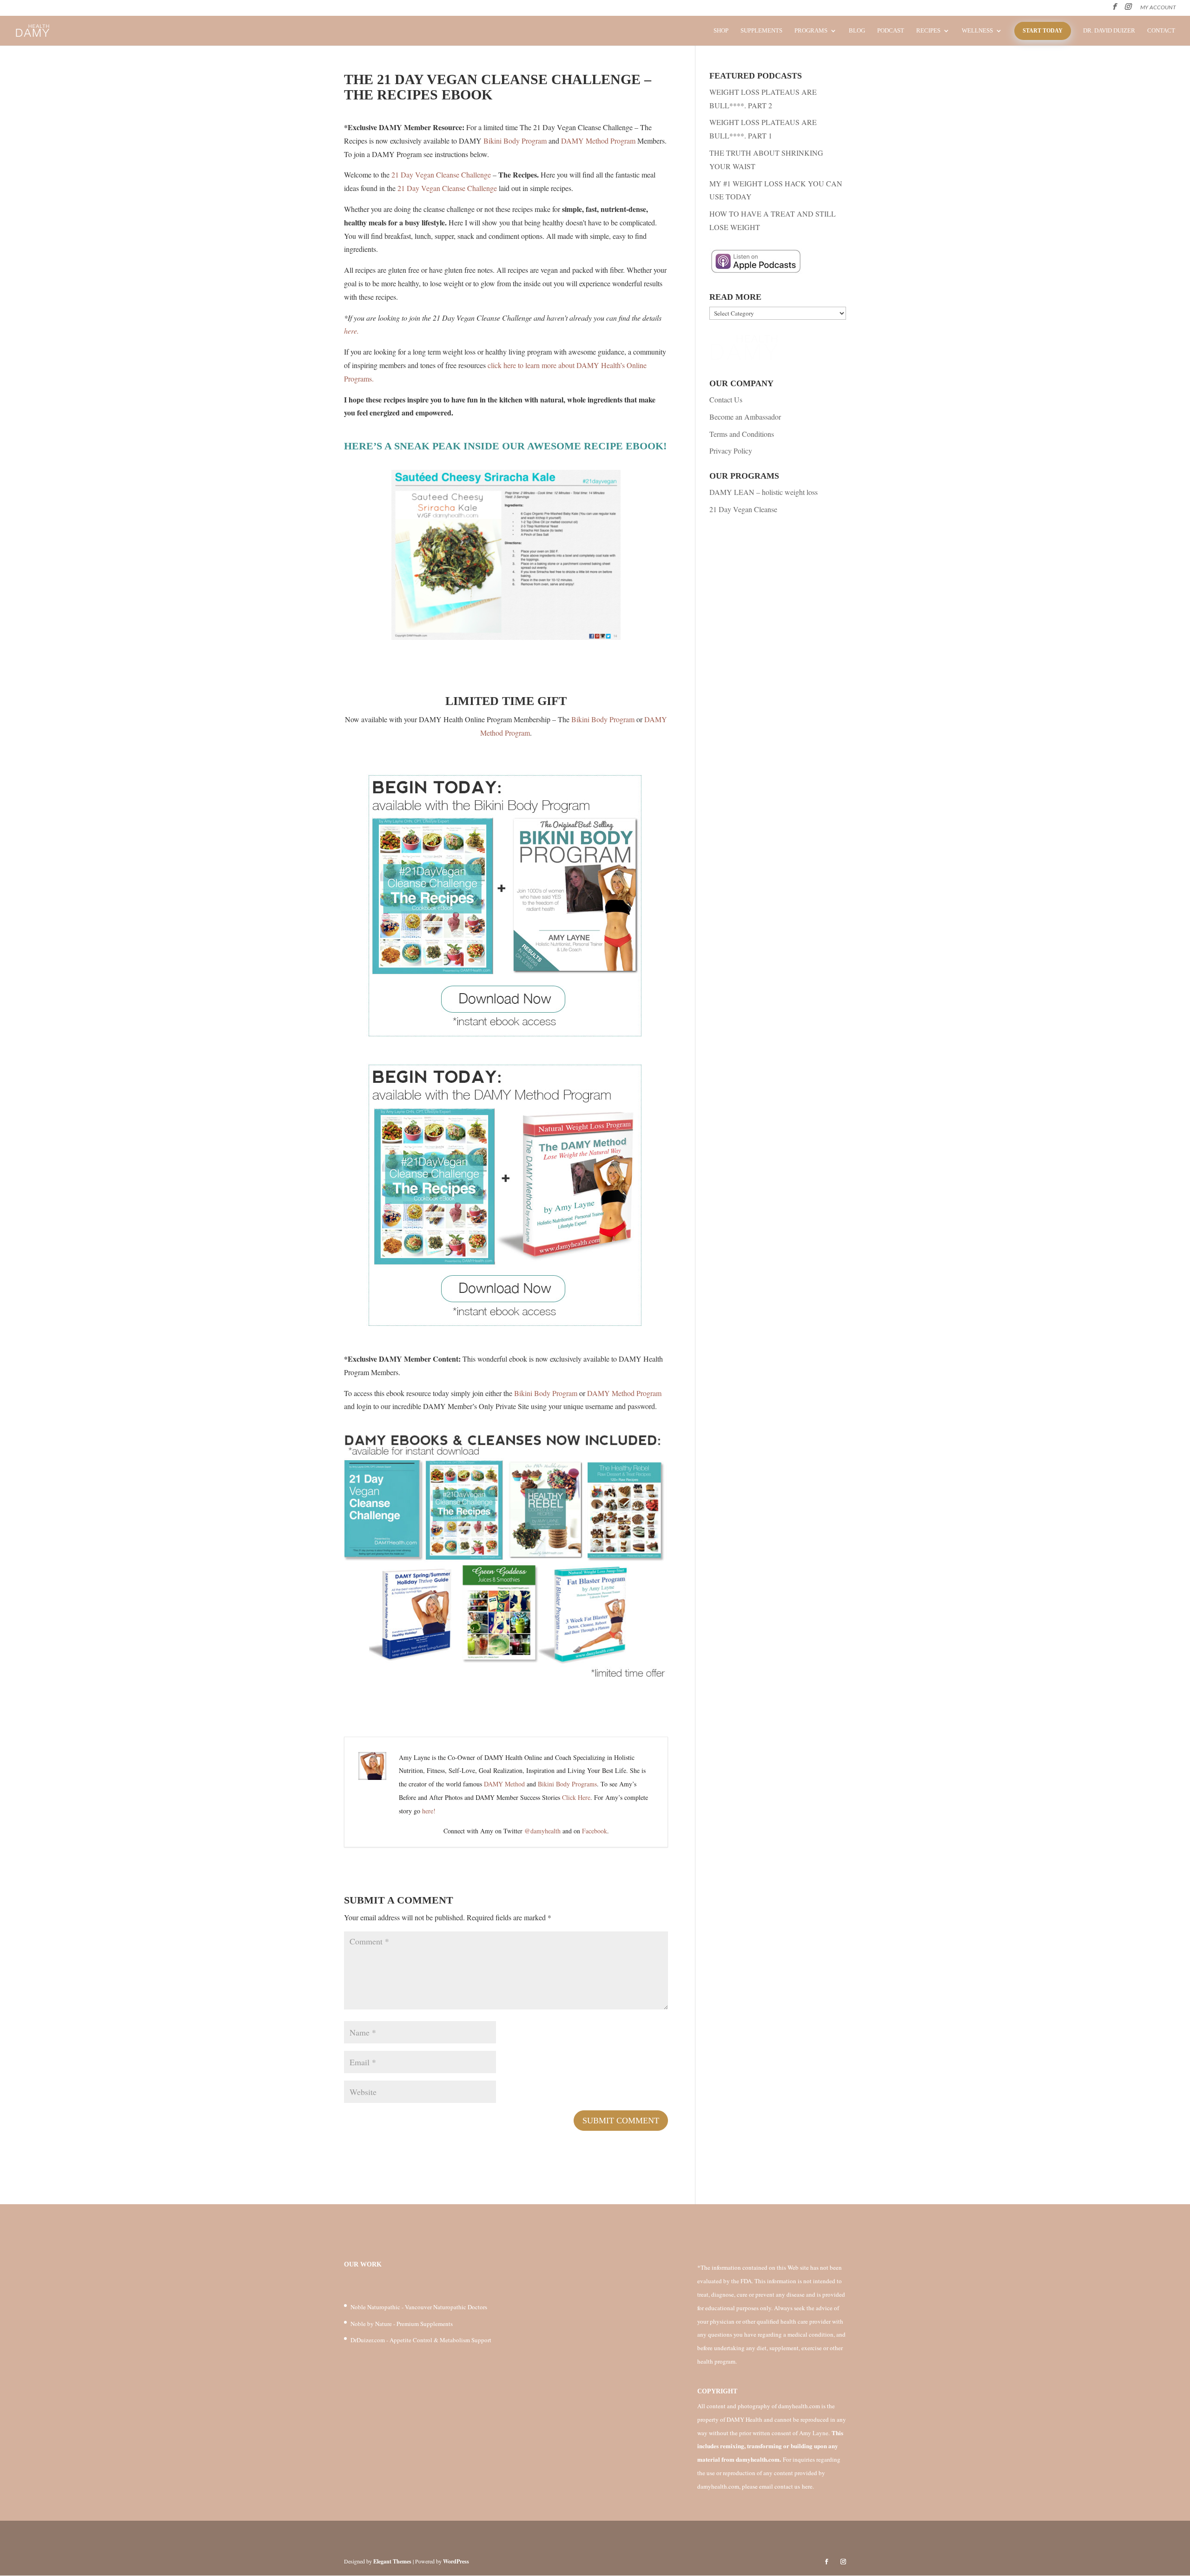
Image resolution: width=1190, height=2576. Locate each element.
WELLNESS (977, 31)
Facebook (595, 1831)
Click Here (576, 1797)
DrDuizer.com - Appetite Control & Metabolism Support (421, 2340)
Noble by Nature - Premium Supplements (402, 2324)
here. (351, 331)
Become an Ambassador (745, 417)
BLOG (857, 31)
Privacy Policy (731, 451)
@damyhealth (542, 1831)
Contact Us (726, 399)
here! (429, 1811)
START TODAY (1043, 31)
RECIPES (928, 31)
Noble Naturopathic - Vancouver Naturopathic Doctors (419, 2307)
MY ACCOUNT (1158, 7)
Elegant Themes (392, 2561)
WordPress (456, 2561)
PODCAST (891, 31)
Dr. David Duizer (1109, 31)
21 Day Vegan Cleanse (743, 509)
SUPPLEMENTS (761, 31)
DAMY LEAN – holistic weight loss (764, 492)
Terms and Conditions (742, 434)
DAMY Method (504, 1784)
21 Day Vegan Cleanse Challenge (441, 175)
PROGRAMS (811, 31)
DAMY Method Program (598, 141)
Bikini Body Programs (567, 1784)
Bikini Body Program (515, 141)
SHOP (721, 31)
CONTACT (1161, 31)
